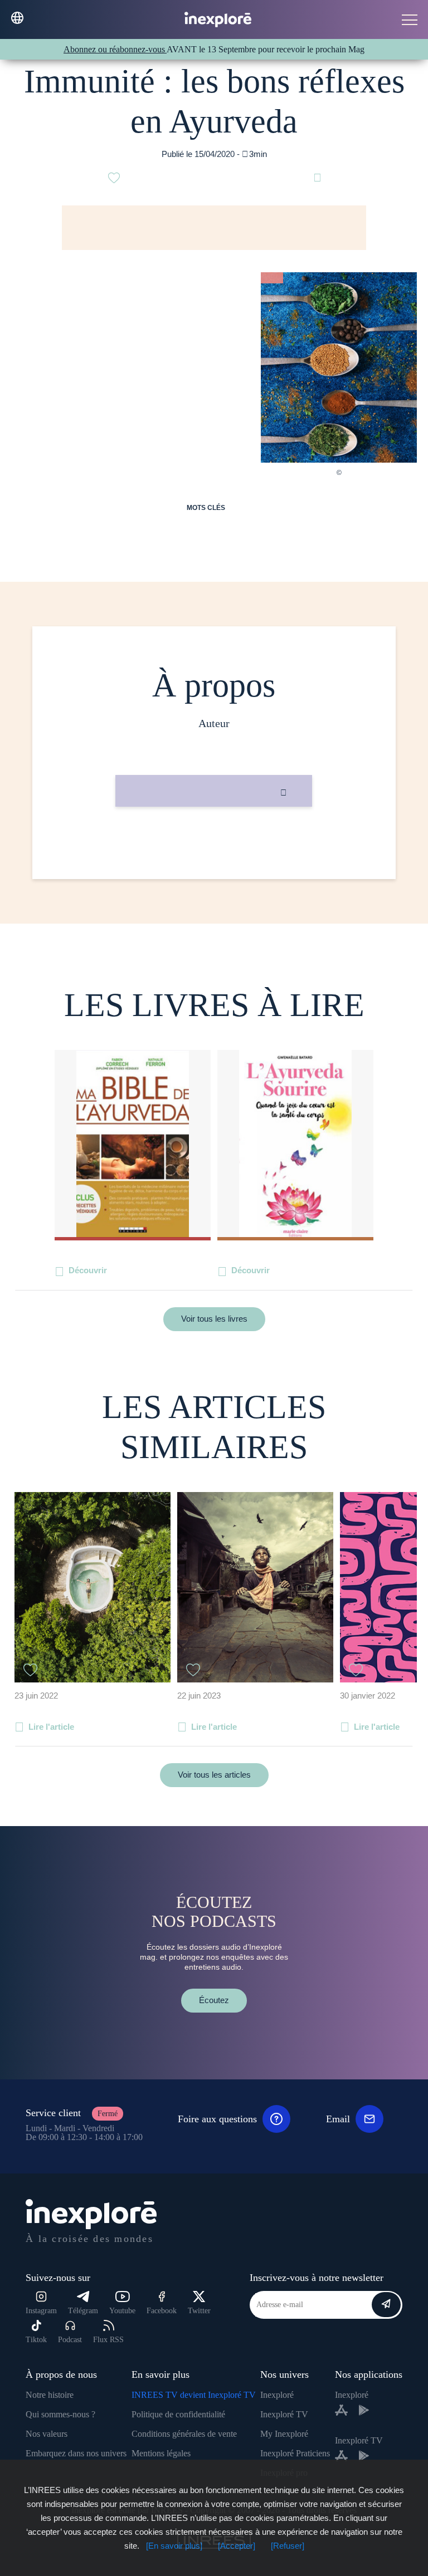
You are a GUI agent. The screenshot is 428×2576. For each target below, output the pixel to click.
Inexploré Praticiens (295, 2453)
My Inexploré (284, 2434)
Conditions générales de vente (184, 2434)
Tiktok (36, 2340)
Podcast (70, 2340)
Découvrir (88, 1270)
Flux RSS (108, 2340)
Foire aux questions (217, 2119)
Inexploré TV (284, 2414)
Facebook (162, 2311)
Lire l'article (51, 1727)
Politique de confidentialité (178, 2414)
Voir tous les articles (214, 1775)
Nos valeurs (47, 2434)
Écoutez (214, 2000)
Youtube (122, 2311)
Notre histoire (50, 2395)
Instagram (41, 2311)
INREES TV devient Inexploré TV (194, 2395)
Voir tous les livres (214, 1319)
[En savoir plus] (174, 2546)
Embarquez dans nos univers (76, 2453)
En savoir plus (214, 844)
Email (338, 2119)
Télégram (83, 2311)
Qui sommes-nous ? (60, 2414)
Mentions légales (161, 2453)
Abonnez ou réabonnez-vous (115, 49)
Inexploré (277, 2395)
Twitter (199, 2311)
